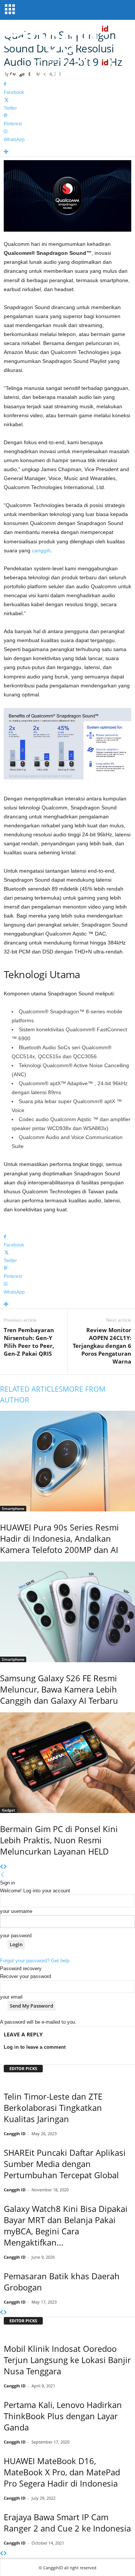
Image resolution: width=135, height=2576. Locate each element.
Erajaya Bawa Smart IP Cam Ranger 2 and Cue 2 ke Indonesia (67, 2522)
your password (16, 1936)
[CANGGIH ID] (67, 71)
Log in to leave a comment (35, 2047)
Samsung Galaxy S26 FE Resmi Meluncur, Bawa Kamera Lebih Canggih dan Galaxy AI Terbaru (59, 1689)
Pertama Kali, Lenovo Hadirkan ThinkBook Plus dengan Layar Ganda (63, 2416)
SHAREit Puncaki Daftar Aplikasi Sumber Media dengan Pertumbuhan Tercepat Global (65, 2164)
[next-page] (5, 1867)
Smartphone (13, 1508)
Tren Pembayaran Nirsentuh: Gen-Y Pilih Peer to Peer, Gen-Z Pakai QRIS (29, 1342)
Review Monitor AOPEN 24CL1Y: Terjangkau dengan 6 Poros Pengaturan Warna (102, 1346)
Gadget (8, 1810)
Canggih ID (15, 2134)
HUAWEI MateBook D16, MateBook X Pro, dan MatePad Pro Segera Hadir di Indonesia (62, 2472)
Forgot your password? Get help (35, 1961)
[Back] (2, 1875)
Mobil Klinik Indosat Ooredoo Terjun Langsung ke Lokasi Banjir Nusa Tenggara (67, 2360)
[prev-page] (2, 1867)
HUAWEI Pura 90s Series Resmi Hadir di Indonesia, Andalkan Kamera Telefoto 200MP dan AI (59, 1538)
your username (16, 1911)
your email (11, 1997)
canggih (41, 550)
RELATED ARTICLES (31, 1389)
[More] (67, 152)
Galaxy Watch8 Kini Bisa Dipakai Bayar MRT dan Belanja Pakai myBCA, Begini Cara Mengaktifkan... (66, 2225)
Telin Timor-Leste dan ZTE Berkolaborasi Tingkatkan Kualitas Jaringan (53, 2108)
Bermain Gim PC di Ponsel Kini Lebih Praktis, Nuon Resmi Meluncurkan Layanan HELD (59, 1840)
